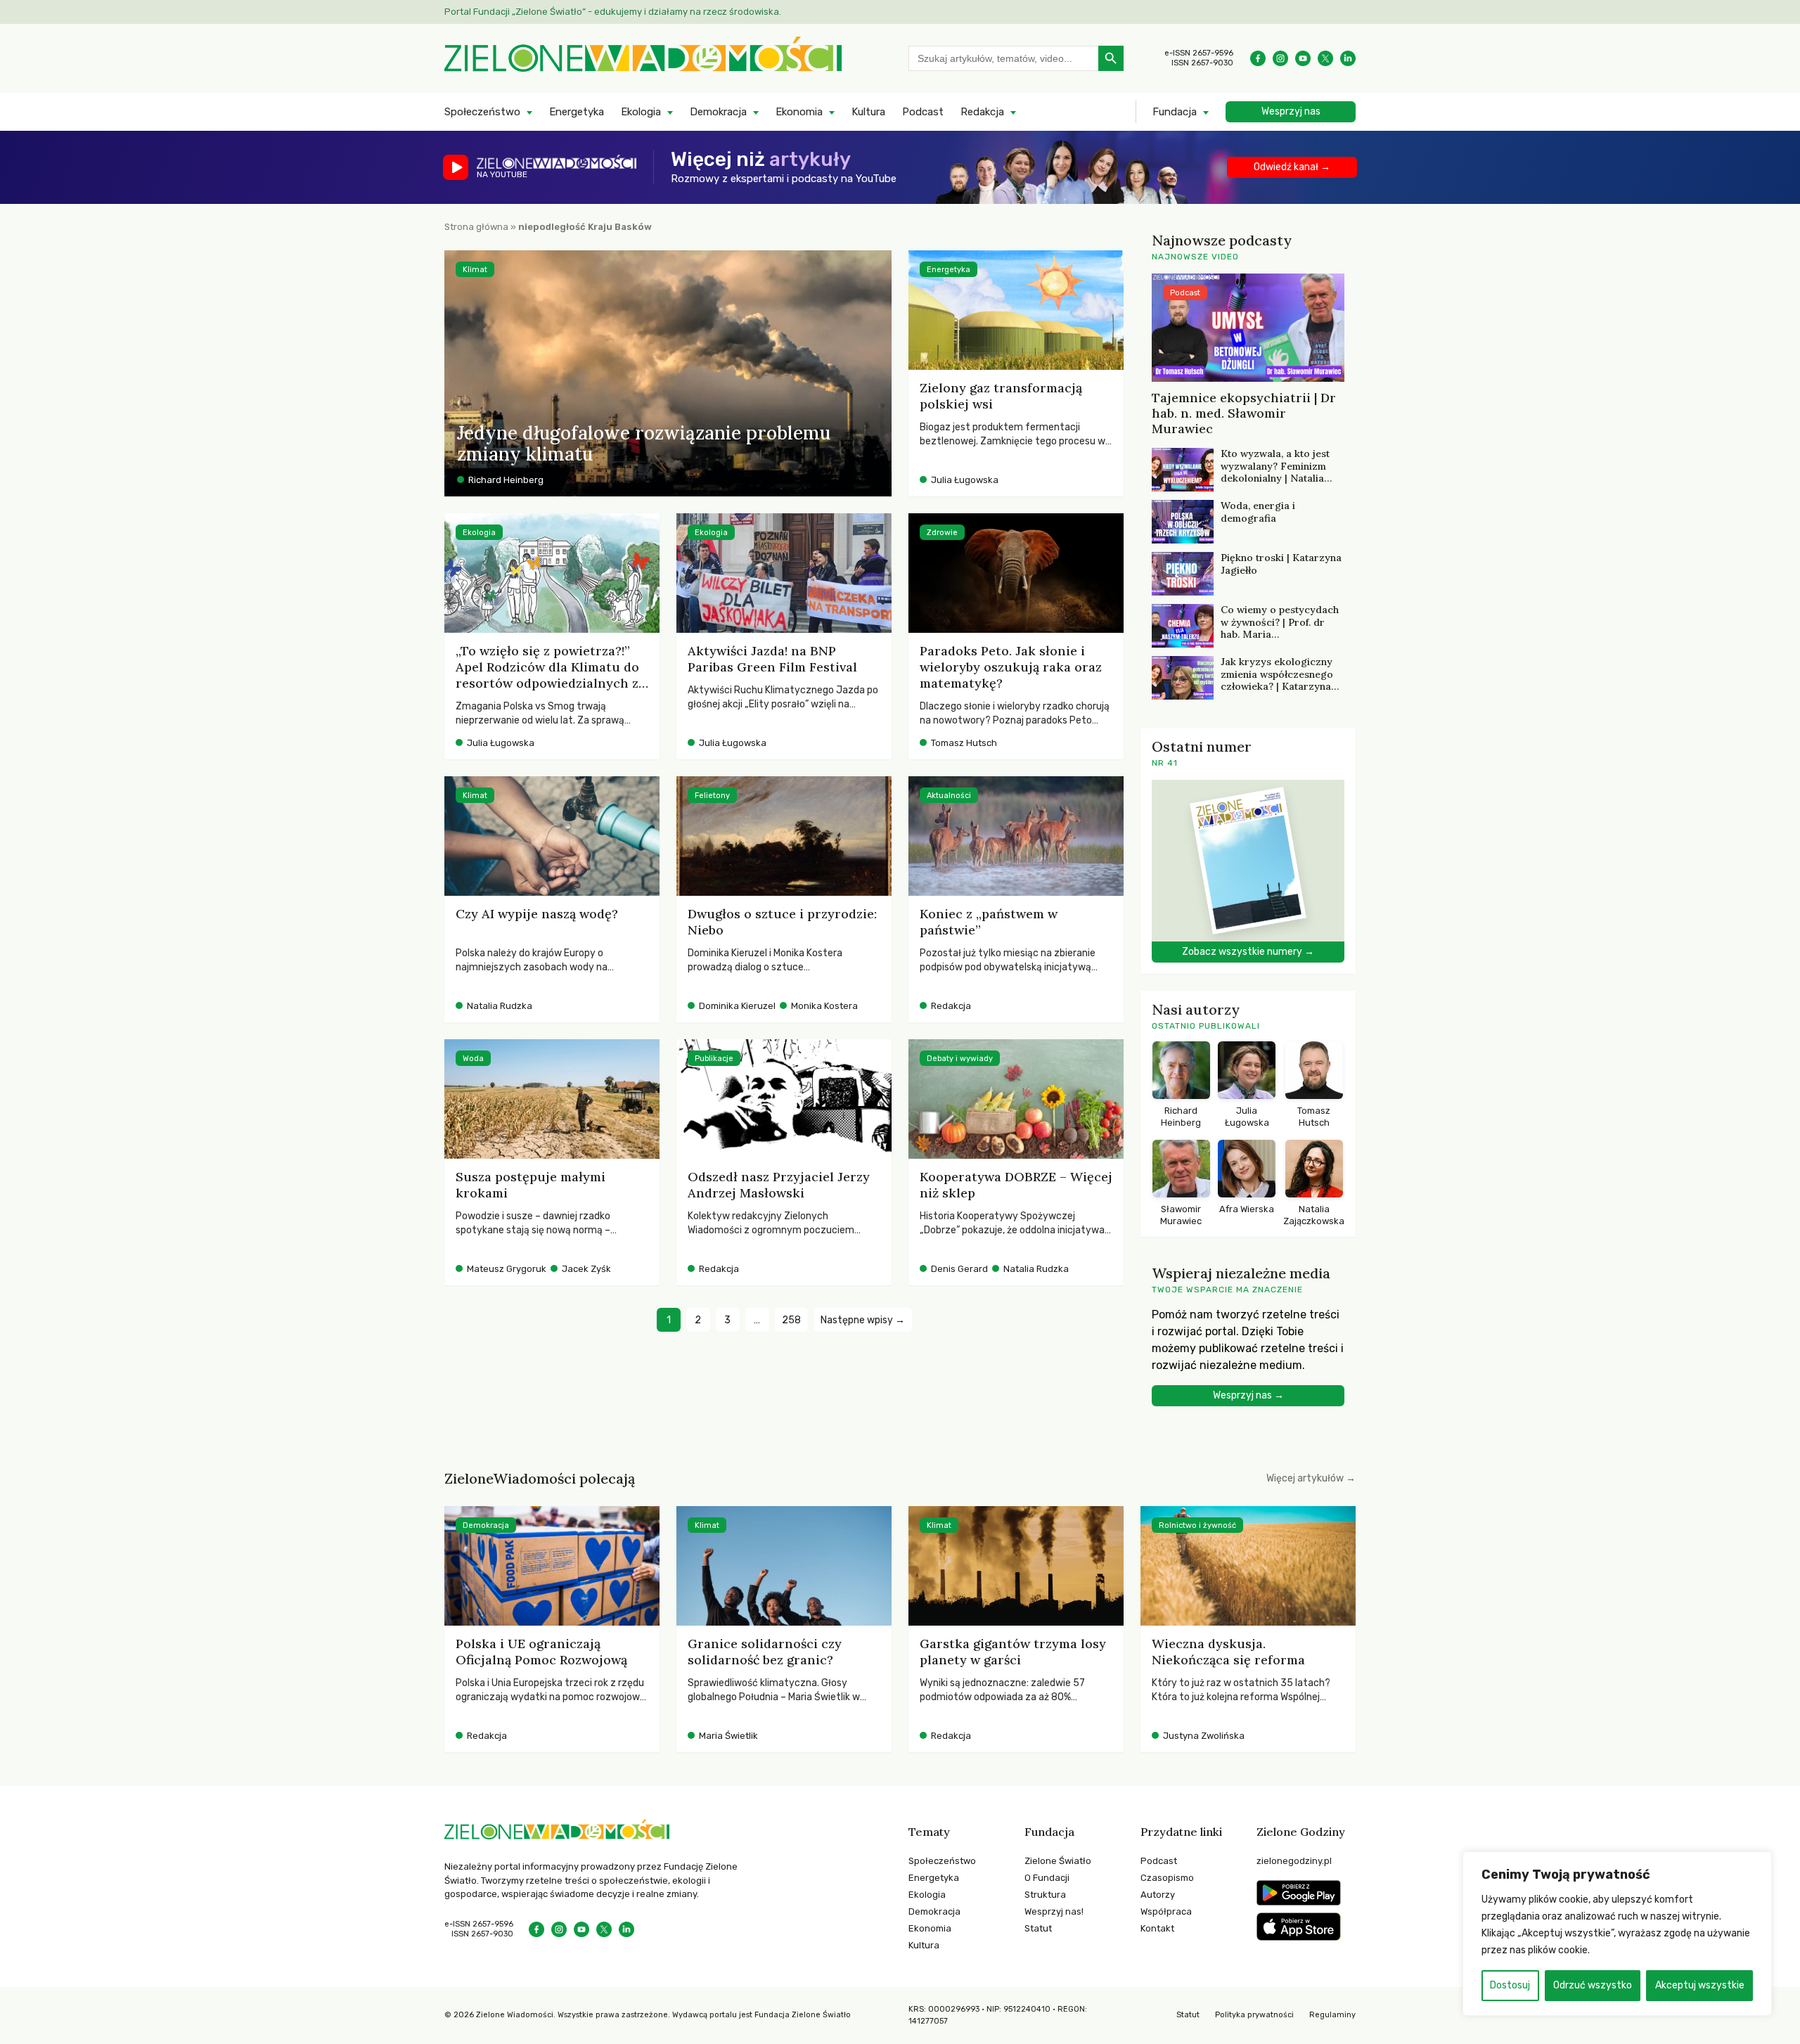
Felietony (712, 796)
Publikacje (714, 1059)
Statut (1038, 1928)
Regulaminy (1332, 2015)
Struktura (1045, 1895)
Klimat (475, 270)
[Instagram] (1280, 58)
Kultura (868, 112)
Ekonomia (799, 112)
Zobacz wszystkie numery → (1248, 952)
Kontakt (1157, 1928)
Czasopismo (1167, 1878)
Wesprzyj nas (1291, 111)
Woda (473, 1059)
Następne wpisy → (863, 1320)
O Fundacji (1047, 1878)
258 (791, 1320)
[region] (1617, 1934)
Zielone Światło (1058, 1861)
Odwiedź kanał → (1292, 167)
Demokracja (718, 112)
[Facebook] (1258, 58)
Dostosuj (1510, 1985)
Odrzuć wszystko (1593, 1985)
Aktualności (949, 796)
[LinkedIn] (1348, 58)
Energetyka (577, 112)
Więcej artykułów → (1311, 1478)
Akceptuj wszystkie (1700, 1985)
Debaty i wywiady (960, 1059)
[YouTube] (1303, 58)
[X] (1325, 58)
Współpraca (1166, 1911)
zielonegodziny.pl (1294, 1861)
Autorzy (1158, 1895)
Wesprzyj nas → (1248, 1395)
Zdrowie (942, 533)
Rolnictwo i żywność (1197, 1525)
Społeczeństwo (482, 112)
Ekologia (641, 112)
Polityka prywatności (1254, 2015)
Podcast (923, 112)
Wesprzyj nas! (1054, 1911)
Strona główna (476, 227)
